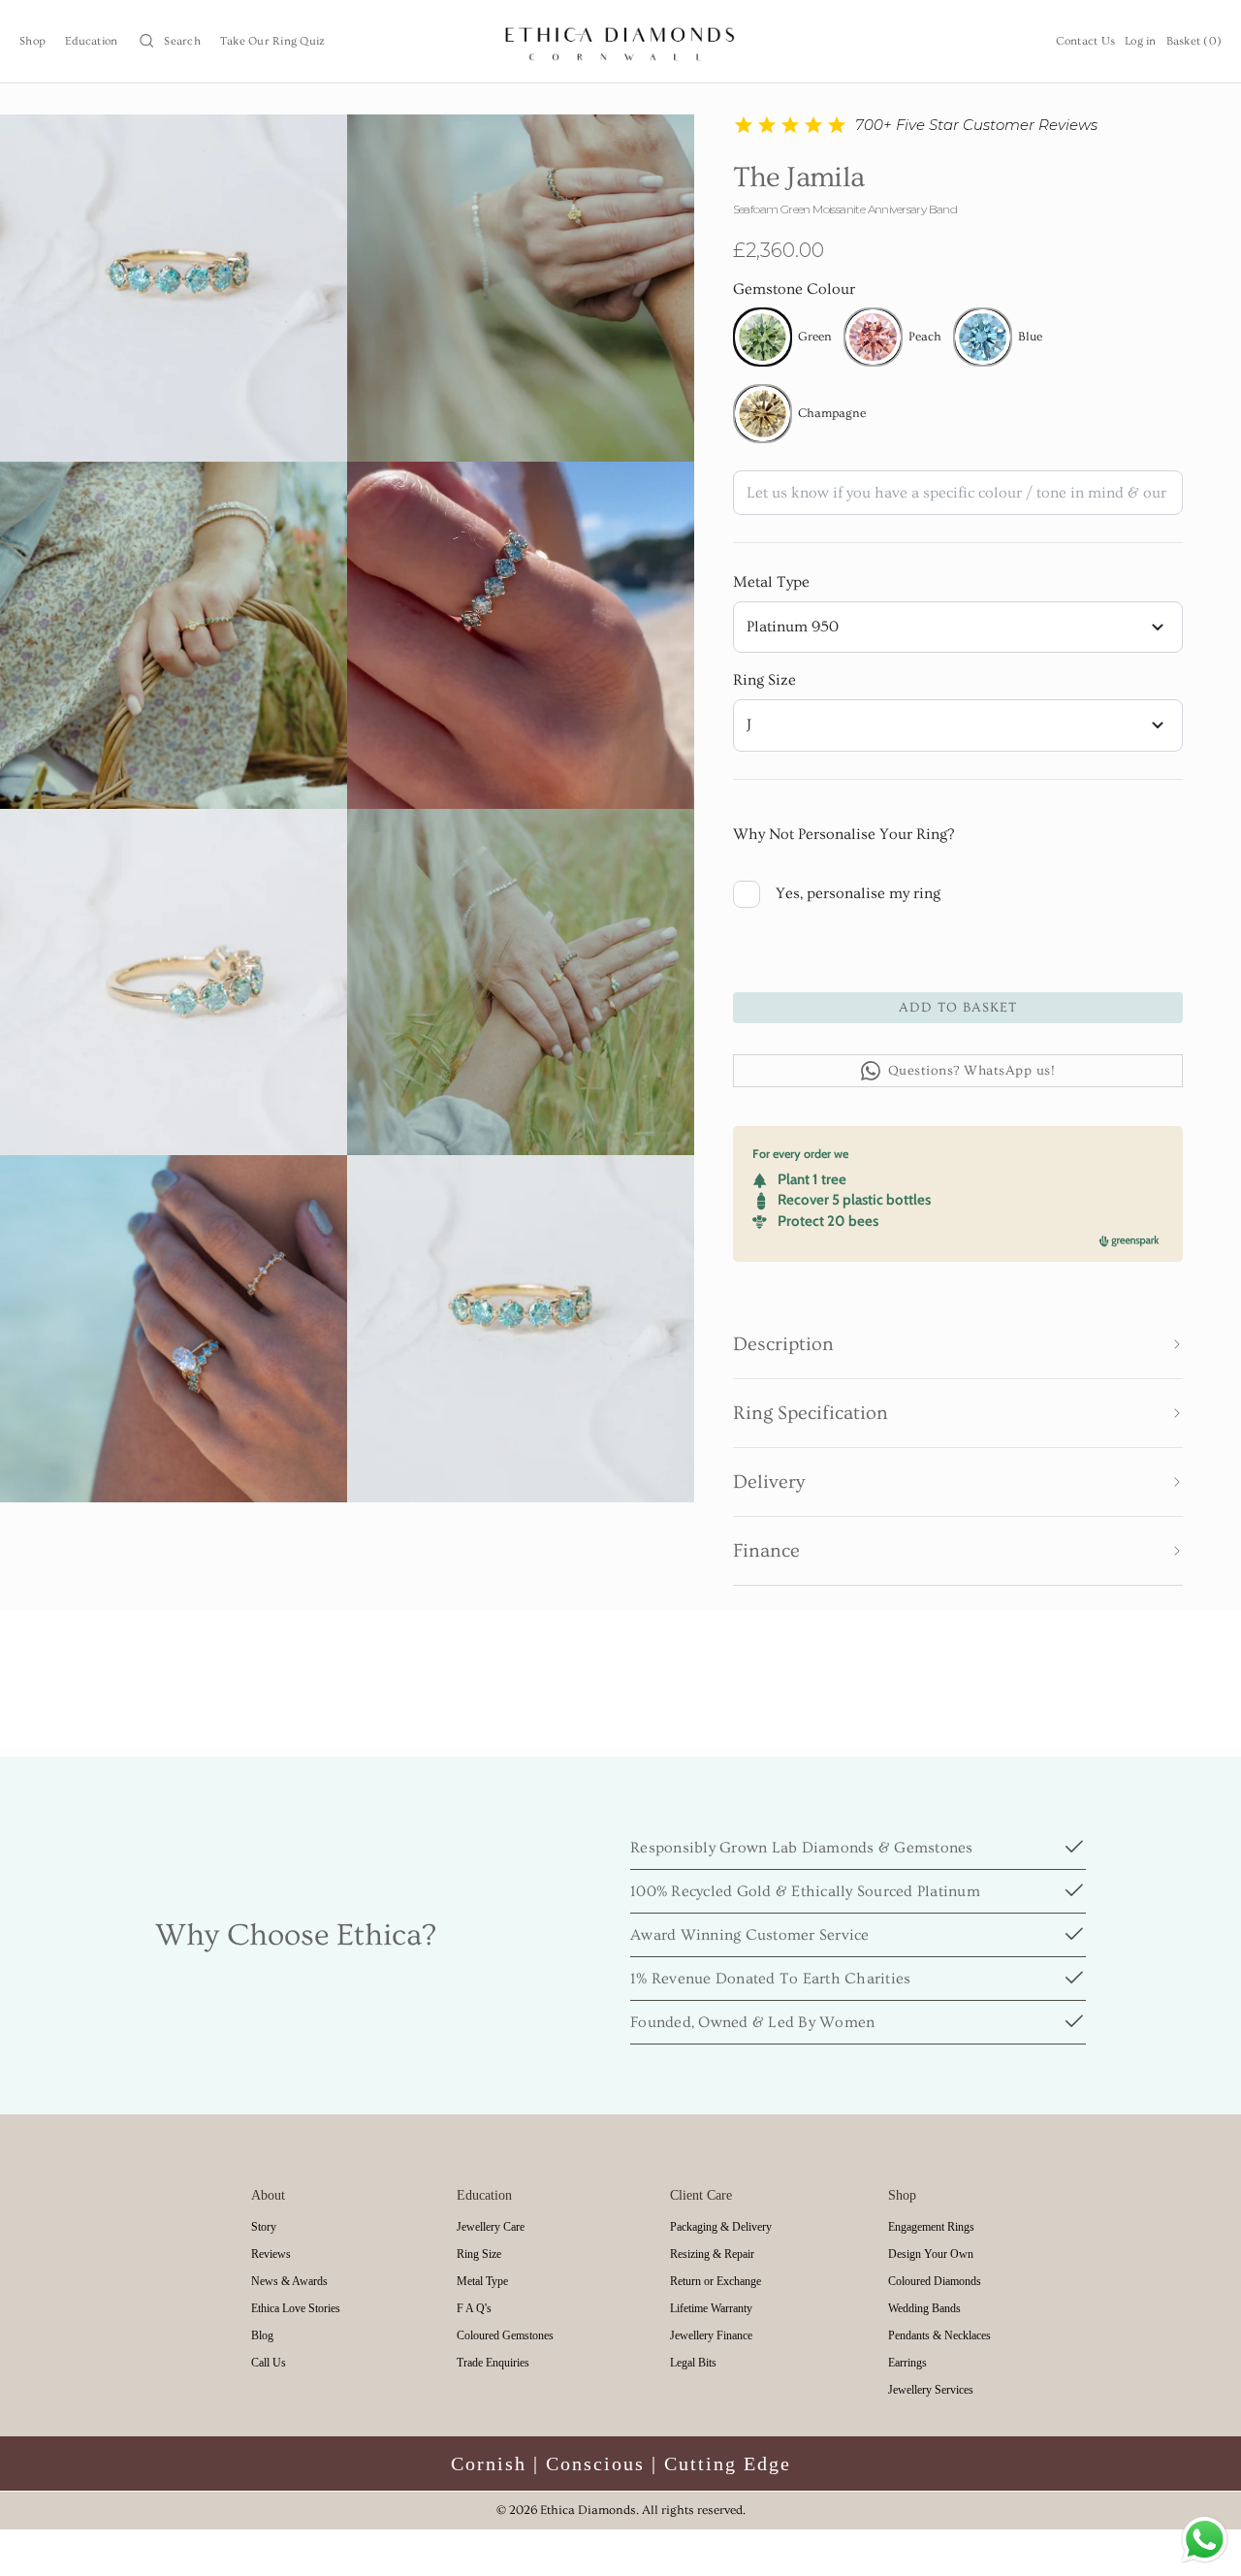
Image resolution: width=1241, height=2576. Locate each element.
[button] (958, 1344)
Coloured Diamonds (935, 2281)
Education (91, 41)
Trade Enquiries (493, 2363)
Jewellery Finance (711, 2335)
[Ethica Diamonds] (621, 41)
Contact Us (1086, 41)
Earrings (907, 2363)
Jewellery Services (931, 2390)
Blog (262, 2335)
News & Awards (289, 2281)
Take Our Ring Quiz (273, 41)
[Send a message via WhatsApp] (1205, 2540)
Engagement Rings (931, 2227)
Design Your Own (931, 2254)
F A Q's (474, 2308)
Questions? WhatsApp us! (972, 1071)
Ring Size (764, 680)
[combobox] (958, 628)
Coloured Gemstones (505, 2335)
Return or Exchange (716, 2281)
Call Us (269, 2363)
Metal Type (771, 582)
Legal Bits (693, 2363)
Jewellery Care (491, 2227)
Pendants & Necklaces (939, 2335)
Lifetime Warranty (711, 2308)
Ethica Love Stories (296, 2308)
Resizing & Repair (712, 2254)
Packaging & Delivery (721, 2227)
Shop (32, 41)
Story (264, 2227)
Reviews (271, 2254)
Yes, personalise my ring (858, 893)
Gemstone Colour (794, 289)
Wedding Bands (924, 2308)
